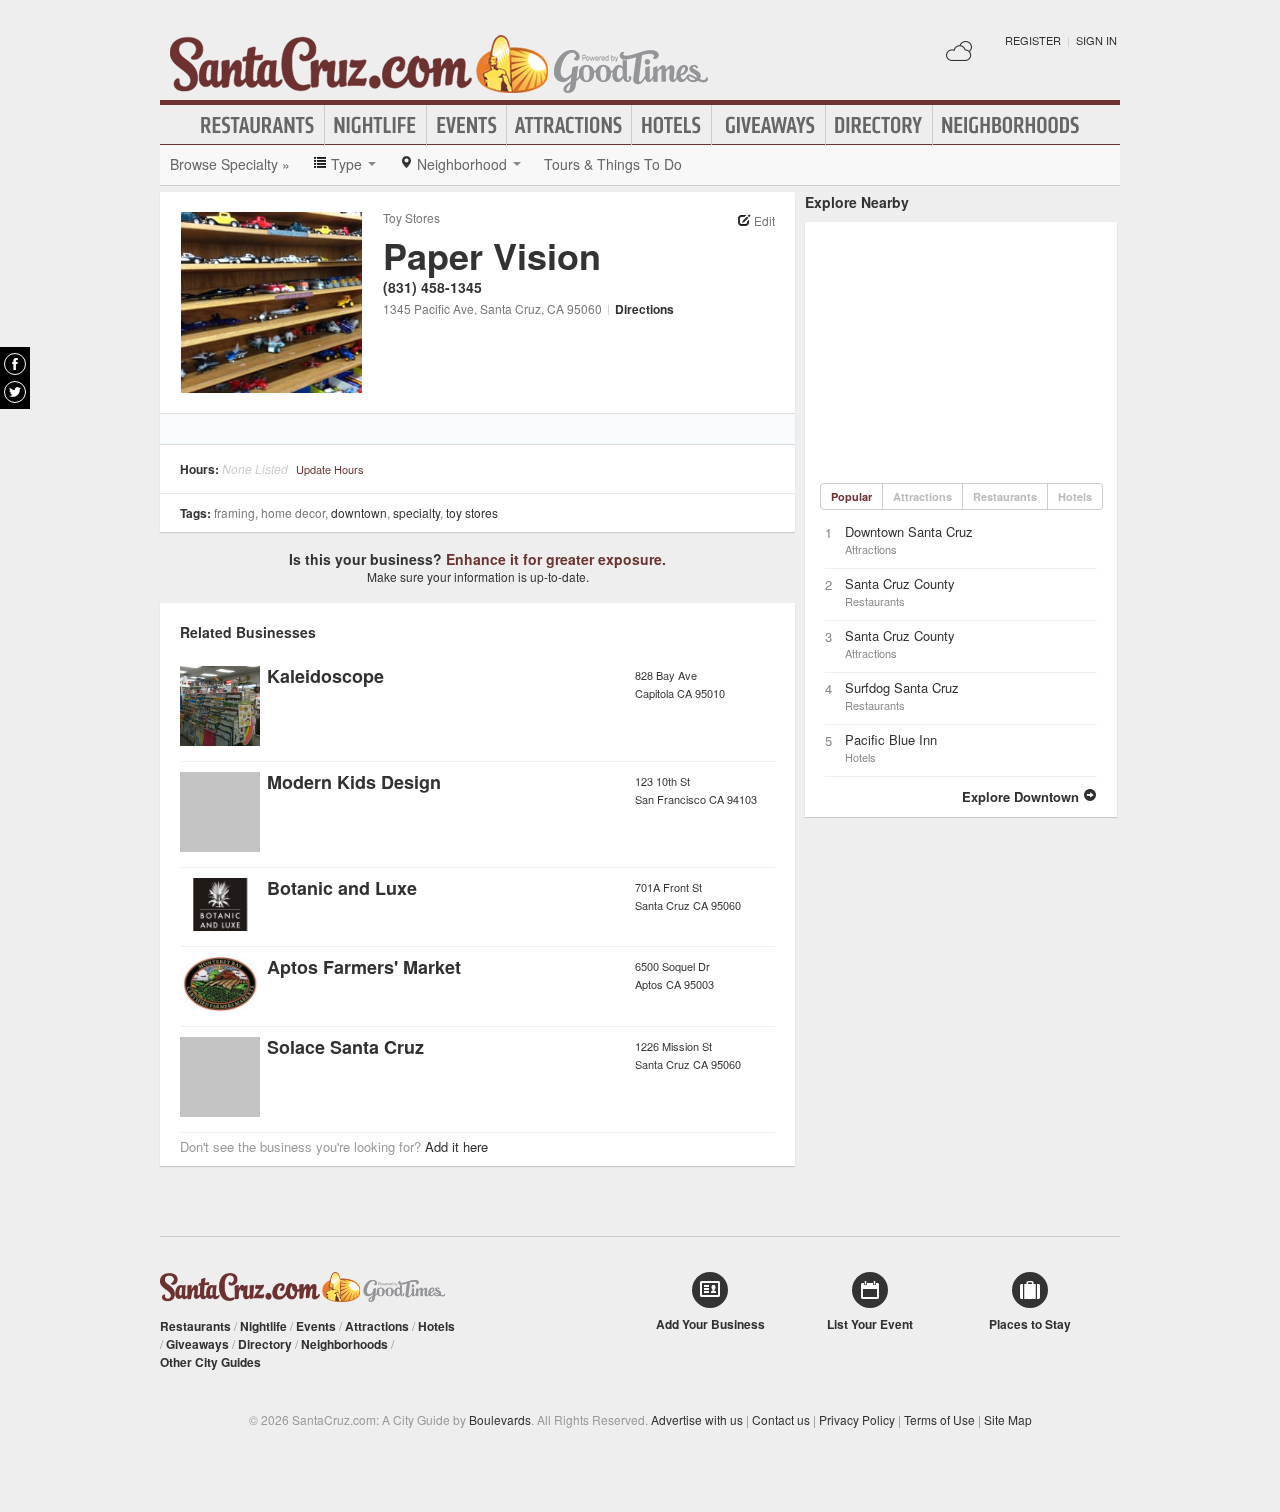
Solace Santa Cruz (345, 1047)
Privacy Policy (857, 1419)
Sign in (1096, 40)
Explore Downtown (1022, 796)
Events (466, 125)
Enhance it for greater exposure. (556, 559)
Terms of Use (939, 1419)
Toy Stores (411, 217)
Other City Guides (210, 1362)
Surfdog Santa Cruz (902, 687)
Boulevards (500, 1419)
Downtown (359, 512)
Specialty (416, 512)
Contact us (781, 1419)
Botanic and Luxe (342, 888)
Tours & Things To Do (613, 164)
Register (1033, 40)
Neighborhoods (1011, 125)
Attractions (569, 125)
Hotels (671, 125)
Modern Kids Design (354, 782)
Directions (644, 309)
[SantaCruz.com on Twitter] (15, 392)
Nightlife (375, 125)
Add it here (456, 1146)
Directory (879, 125)
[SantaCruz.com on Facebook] (15, 364)
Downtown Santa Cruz (909, 531)
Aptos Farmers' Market (364, 967)
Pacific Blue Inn (891, 739)
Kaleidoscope (325, 676)
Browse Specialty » (230, 164)
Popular (851, 496)
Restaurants (258, 125)
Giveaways (768, 125)
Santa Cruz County (900, 583)
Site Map (1008, 1419)
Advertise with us (697, 1419)
